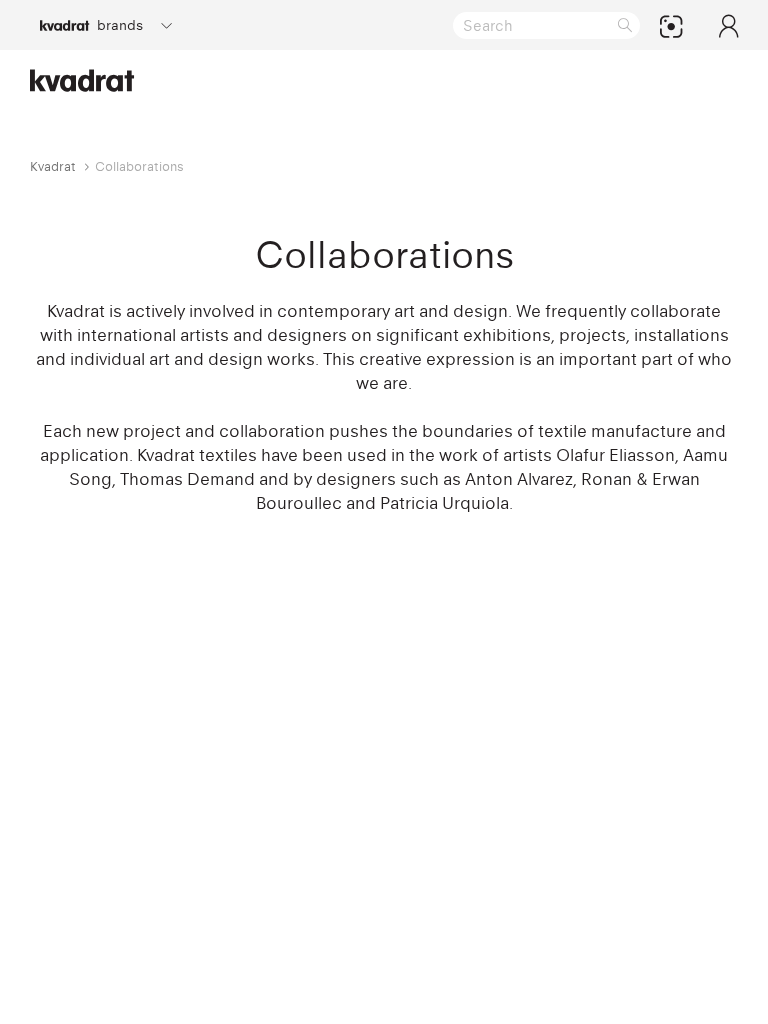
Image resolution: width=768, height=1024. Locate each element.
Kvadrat (53, 166)
